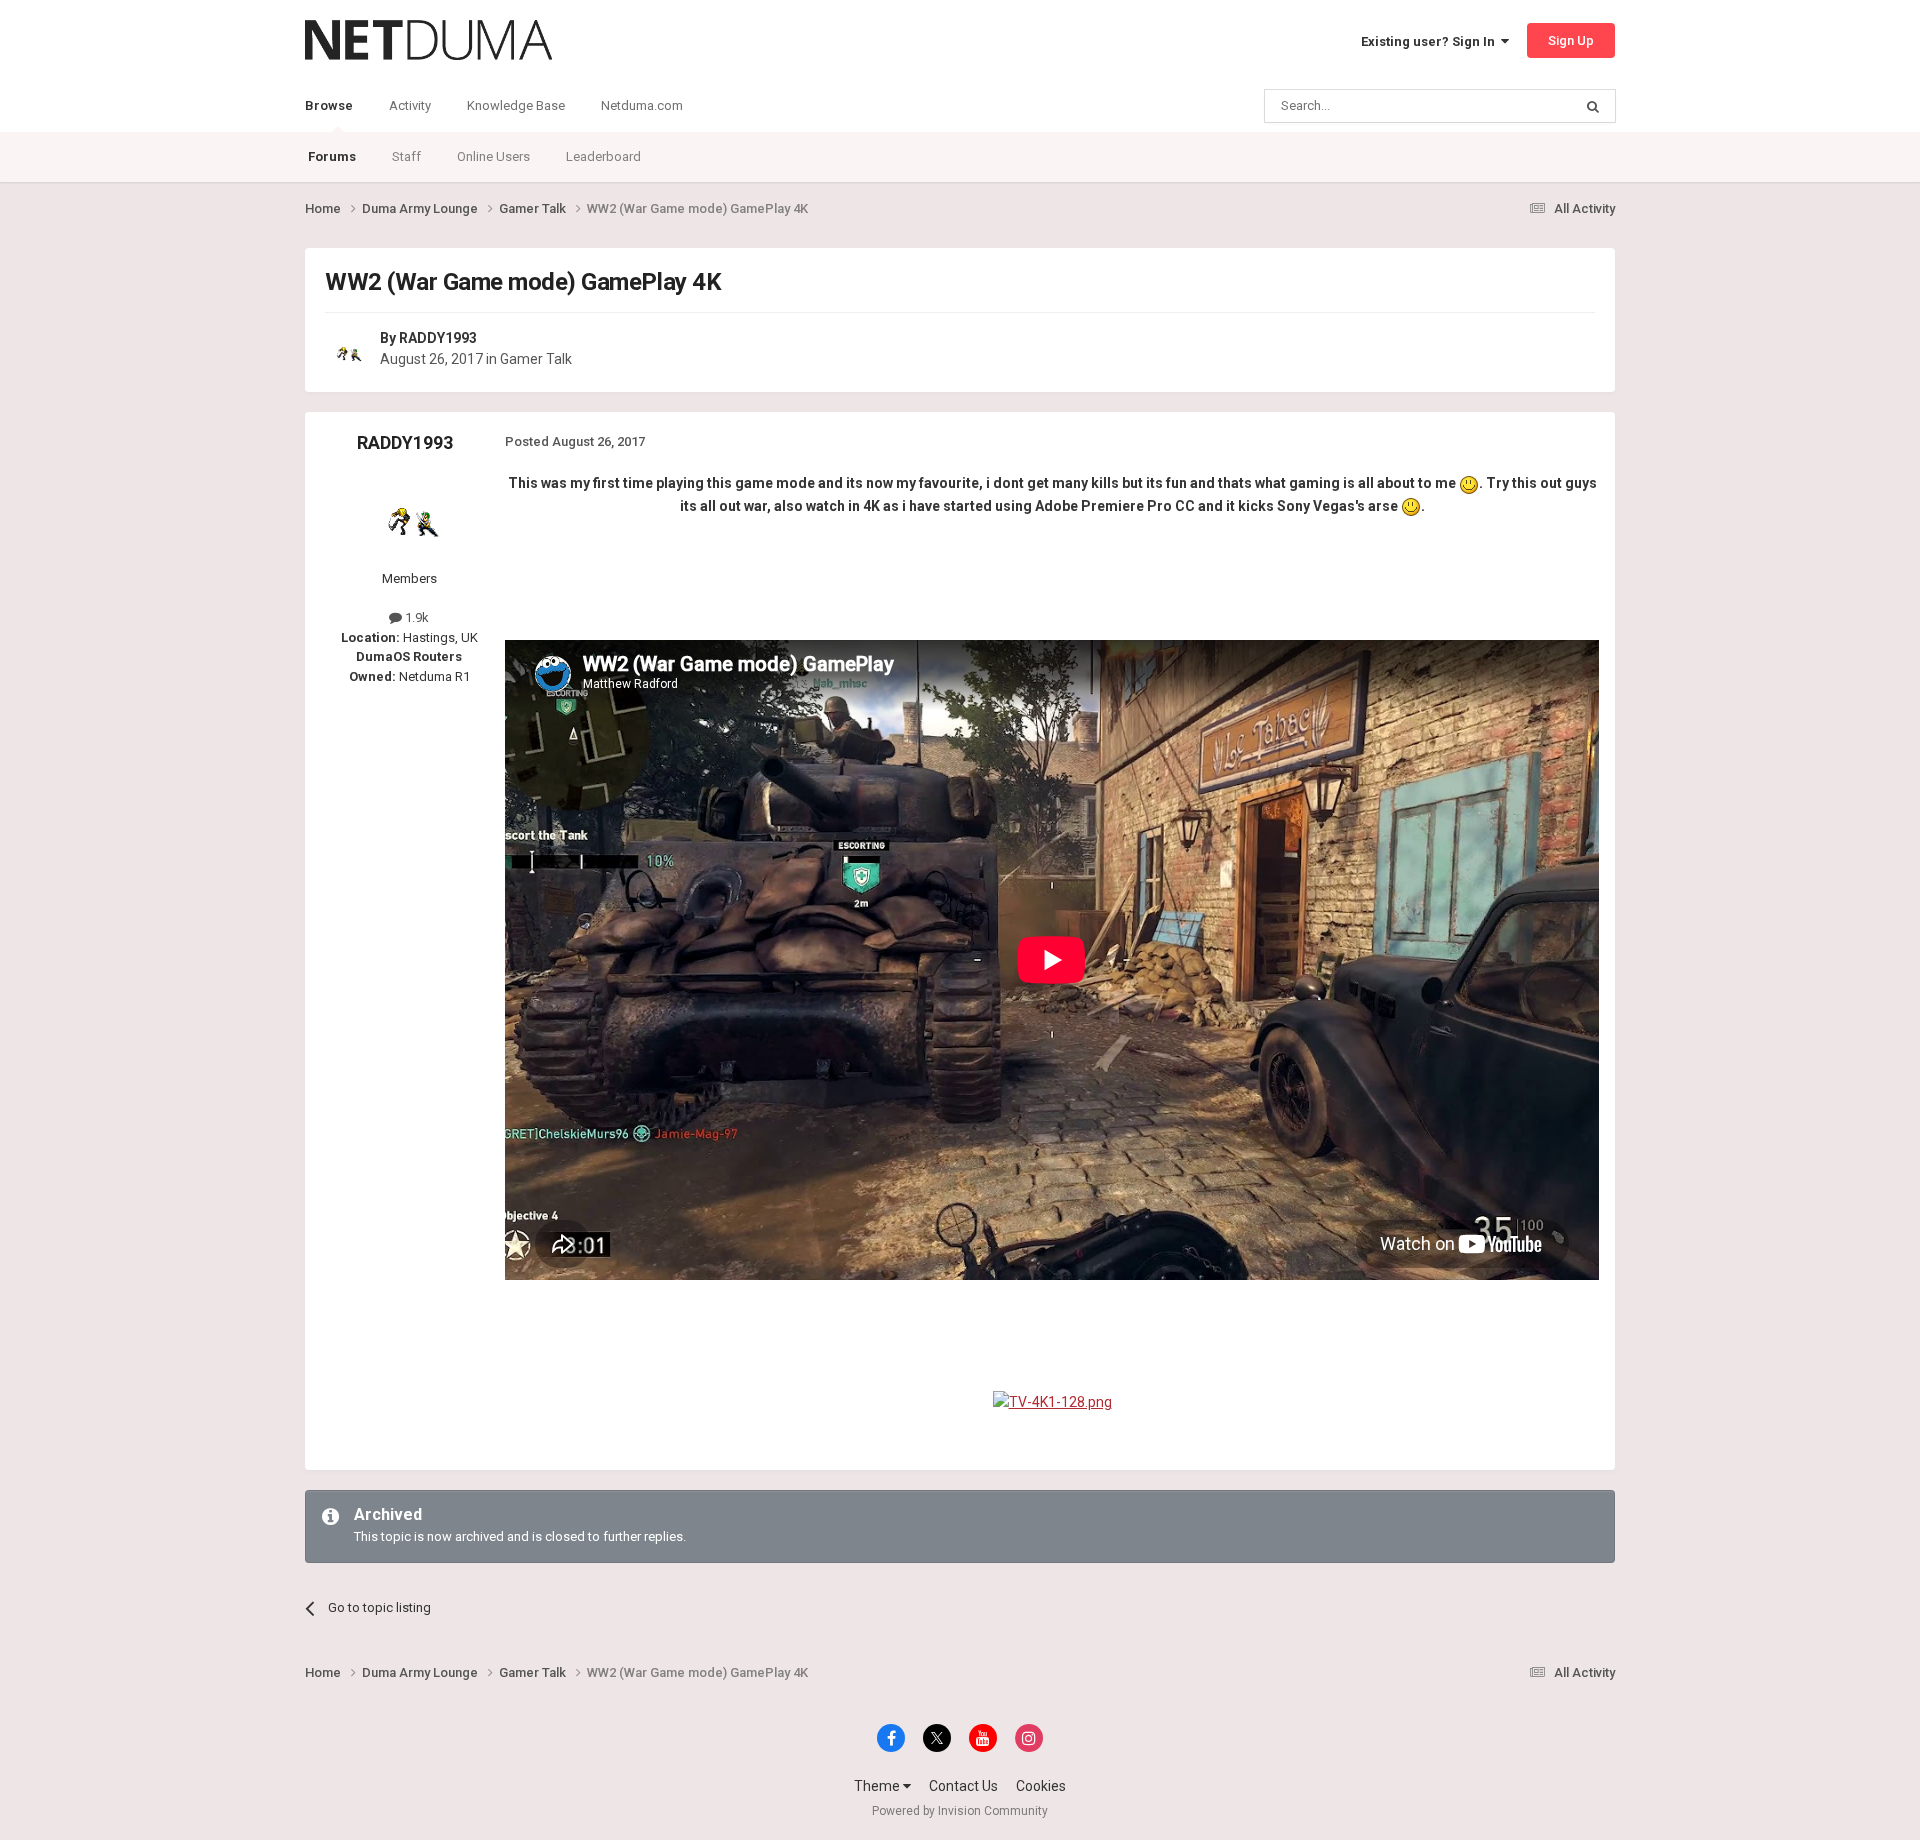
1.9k (415, 617)
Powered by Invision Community (960, 1811)
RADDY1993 (438, 338)
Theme (878, 1786)
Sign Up (1571, 40)
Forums (332, 156)
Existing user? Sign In (1431, 41)
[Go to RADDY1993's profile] (347, 350)
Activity (410, 105)
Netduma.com (642, 105)
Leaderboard (603, 156)
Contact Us (963, 1786)
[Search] (1593, 106)
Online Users (493, 156)
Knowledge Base (516, 105)
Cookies (1041, 1786)
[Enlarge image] (1469, 483)
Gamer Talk (536, 359)
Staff (406, 156)
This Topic (1516, 106)
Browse (329, 105)
